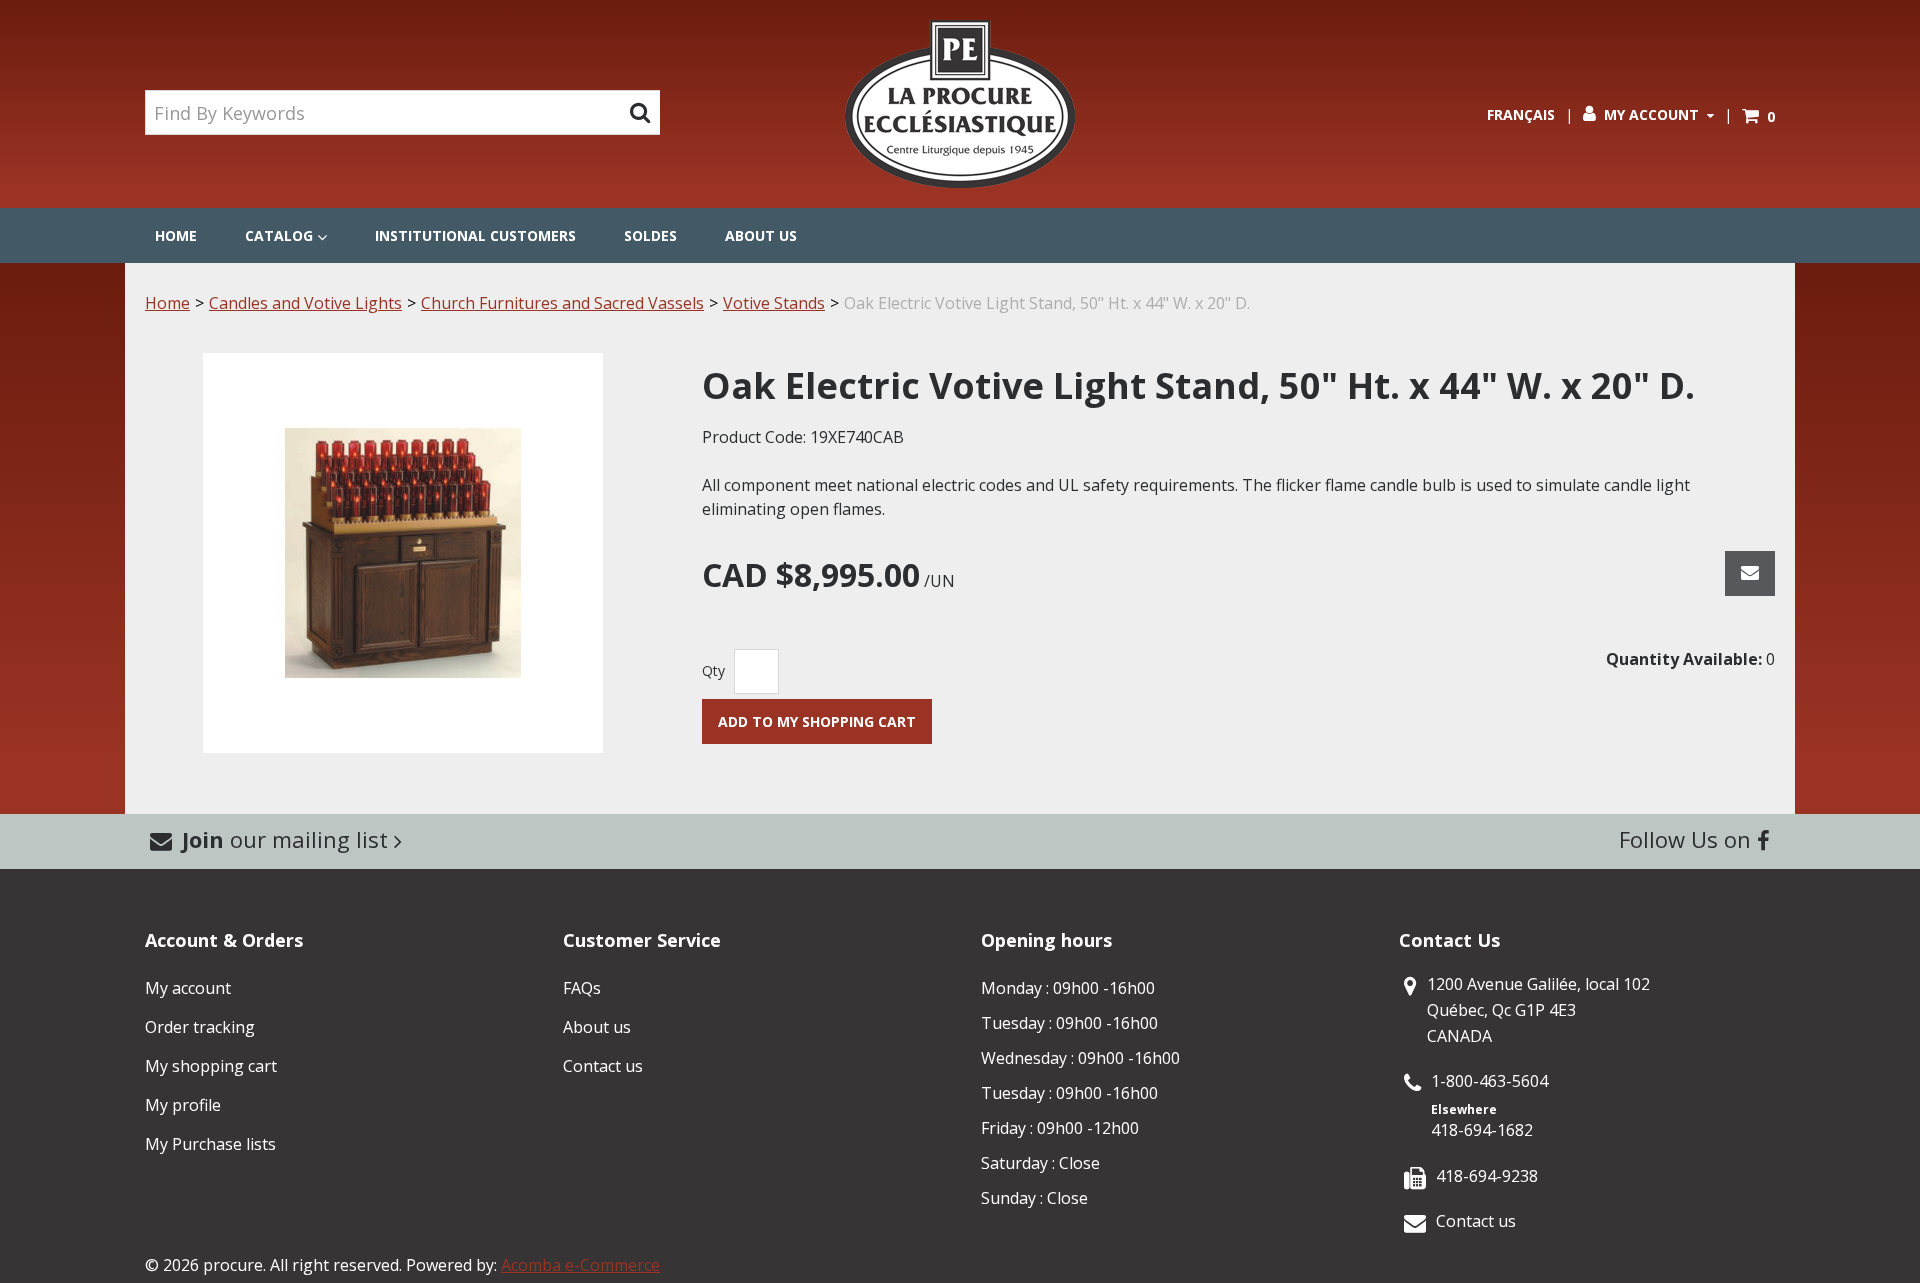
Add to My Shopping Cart (817, 721)
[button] (1758, 116)
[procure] (960, 104)
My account (188, 988)
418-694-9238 (1487, 1176)
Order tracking (200, 1027)
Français (1521, 114)
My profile (183, 1105)
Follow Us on (1688, 839)
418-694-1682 (1482, 1130)
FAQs (582, 988)
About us (761, 235)
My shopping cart (211, 1066)
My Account (1651, 114)
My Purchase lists (210, 1144)
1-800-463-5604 (1489, 1081)
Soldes (650, 235)
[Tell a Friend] (1750, 573)
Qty (713, 670)
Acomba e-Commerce (580, 1265)
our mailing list (288, 839)
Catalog (279, 235)
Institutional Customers (475, 235)
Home (176, 235)
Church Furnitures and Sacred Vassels (562, 303)
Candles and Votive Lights (305, 303)
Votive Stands (774, 303)
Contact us (603, 1066)
